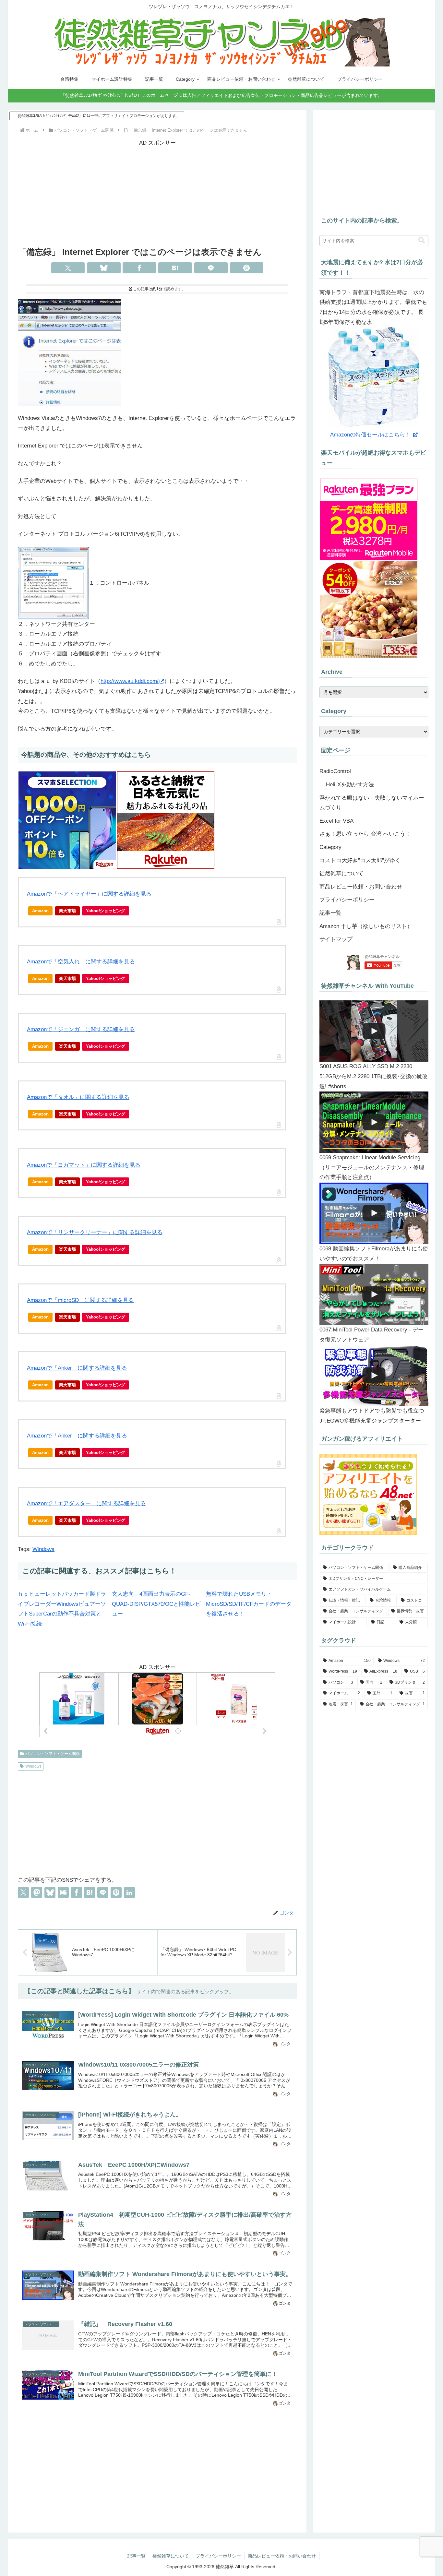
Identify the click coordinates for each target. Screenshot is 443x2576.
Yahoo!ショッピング (106, 911)
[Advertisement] (157, 194)
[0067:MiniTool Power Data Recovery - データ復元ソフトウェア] (374, 1294)
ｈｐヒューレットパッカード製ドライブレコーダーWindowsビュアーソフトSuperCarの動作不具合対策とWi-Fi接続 (62, 1609)
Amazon (40, 911)
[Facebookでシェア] (139, 268)
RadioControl (335, 771)
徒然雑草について (341, 873)
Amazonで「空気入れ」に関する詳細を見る (81, 962)
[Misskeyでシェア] (63, 1892)
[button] (422, 240)
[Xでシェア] (68, 268)
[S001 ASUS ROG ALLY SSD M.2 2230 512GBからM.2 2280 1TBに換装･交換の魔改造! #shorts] (374, 1031)
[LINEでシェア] (211, 268)
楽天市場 (67, 911)
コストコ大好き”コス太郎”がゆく (360, 860)
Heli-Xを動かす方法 (350, 785)
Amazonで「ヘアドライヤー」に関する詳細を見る (89, 894)
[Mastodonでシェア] (37, 1892)
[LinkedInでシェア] (129, 1892)
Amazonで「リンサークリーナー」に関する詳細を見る (95, 1232)
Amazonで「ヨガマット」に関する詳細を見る (84, 1165)
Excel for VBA (336, 821)
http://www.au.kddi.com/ (130, 681)
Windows (43, 1549)
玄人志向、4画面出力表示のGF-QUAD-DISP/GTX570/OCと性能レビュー (156, 1604)
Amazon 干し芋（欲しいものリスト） (366, 926)
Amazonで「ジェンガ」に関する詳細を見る (81, 1029)
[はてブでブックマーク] (175, 268)
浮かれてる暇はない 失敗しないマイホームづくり (372, 803)
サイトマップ (336, 939)
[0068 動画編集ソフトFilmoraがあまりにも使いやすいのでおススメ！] (374, 1213)
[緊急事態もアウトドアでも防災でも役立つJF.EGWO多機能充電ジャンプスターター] (374, 1375)
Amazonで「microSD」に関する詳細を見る (80, 1300)
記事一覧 (330, 913)
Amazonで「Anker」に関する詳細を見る (77, 1368)
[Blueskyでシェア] (104, 268)
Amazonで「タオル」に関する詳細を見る (78, 1097)
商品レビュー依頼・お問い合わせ (361, 887)
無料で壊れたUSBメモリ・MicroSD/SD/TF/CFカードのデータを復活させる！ (249, 1604)
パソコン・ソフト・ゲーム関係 (53, 1754)
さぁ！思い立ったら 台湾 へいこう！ (365, 834)
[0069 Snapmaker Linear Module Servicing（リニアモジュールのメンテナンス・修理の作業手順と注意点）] (374, 1122)
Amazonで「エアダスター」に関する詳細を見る (86, 1503)
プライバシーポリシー (347, 900)
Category (330, 847)
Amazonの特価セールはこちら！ (371, 435)
